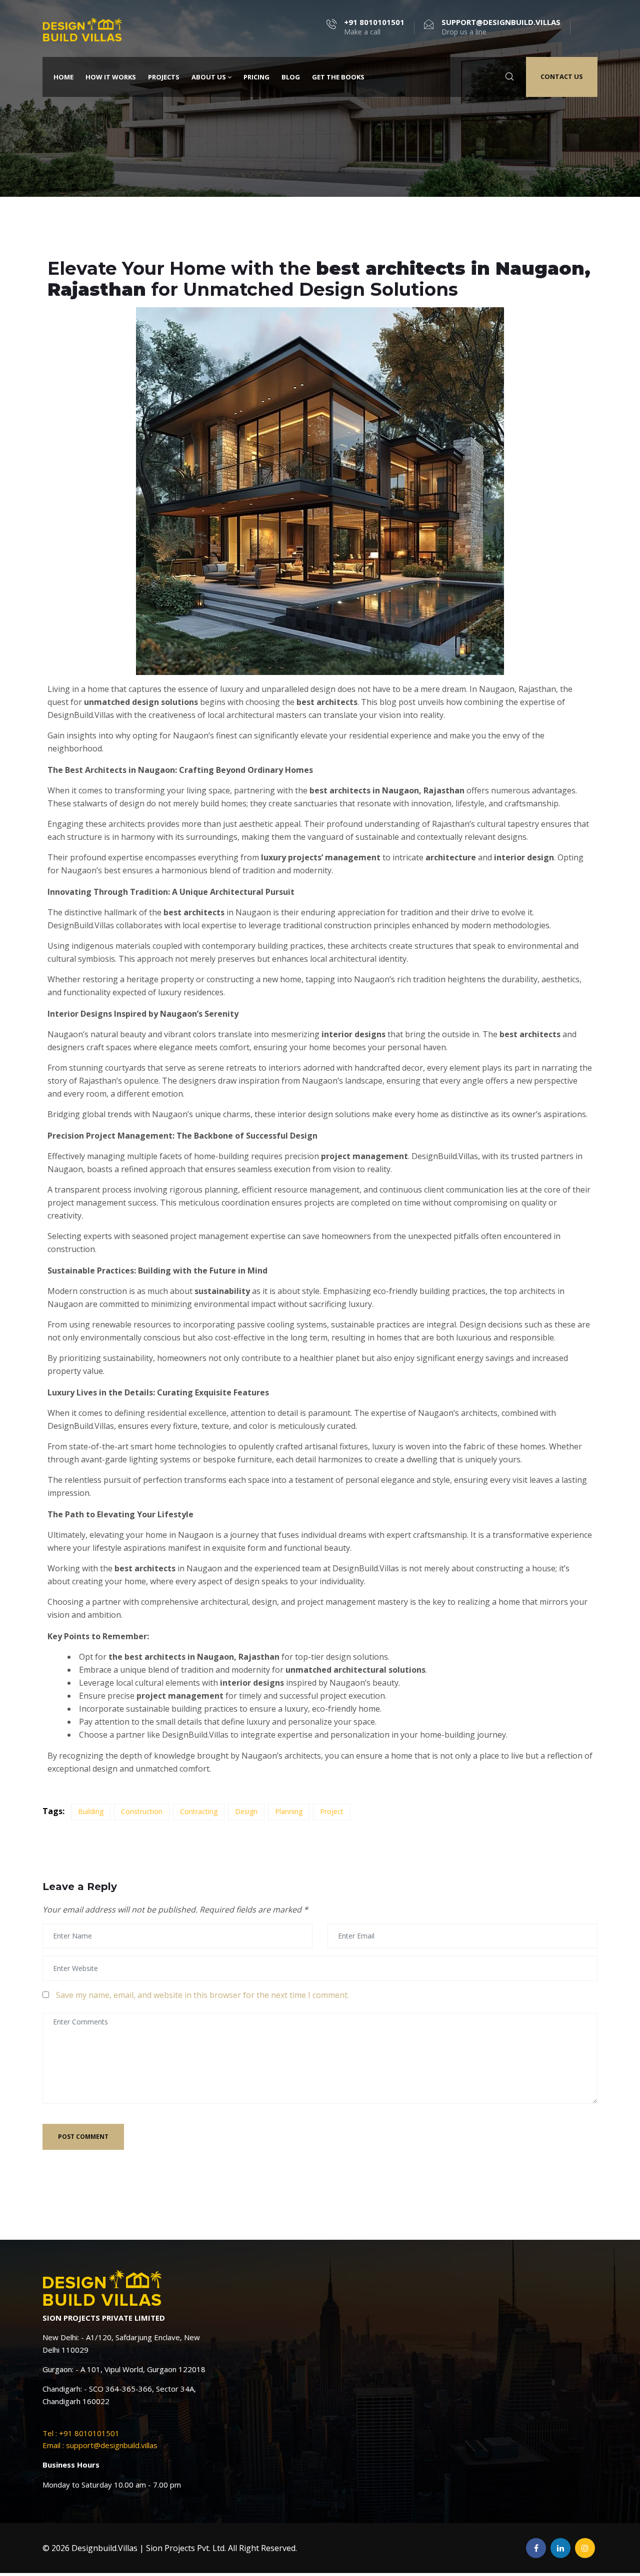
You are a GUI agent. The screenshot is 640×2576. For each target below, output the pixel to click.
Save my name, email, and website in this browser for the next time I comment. (202, 1995)
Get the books (338, 77)
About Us (209, 77)
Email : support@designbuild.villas (100, 2445)
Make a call (374, 27)
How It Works (111, 77)
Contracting (199, 1811)
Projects (164, 77)
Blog (291, 77)
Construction (142, 1811)
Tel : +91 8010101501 (81, 2433)
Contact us (562, 76)
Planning (289, 1811)
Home (63, 77)
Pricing (256, 77)
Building (91, 1811)
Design (246, 1811)
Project (332, 1811)
